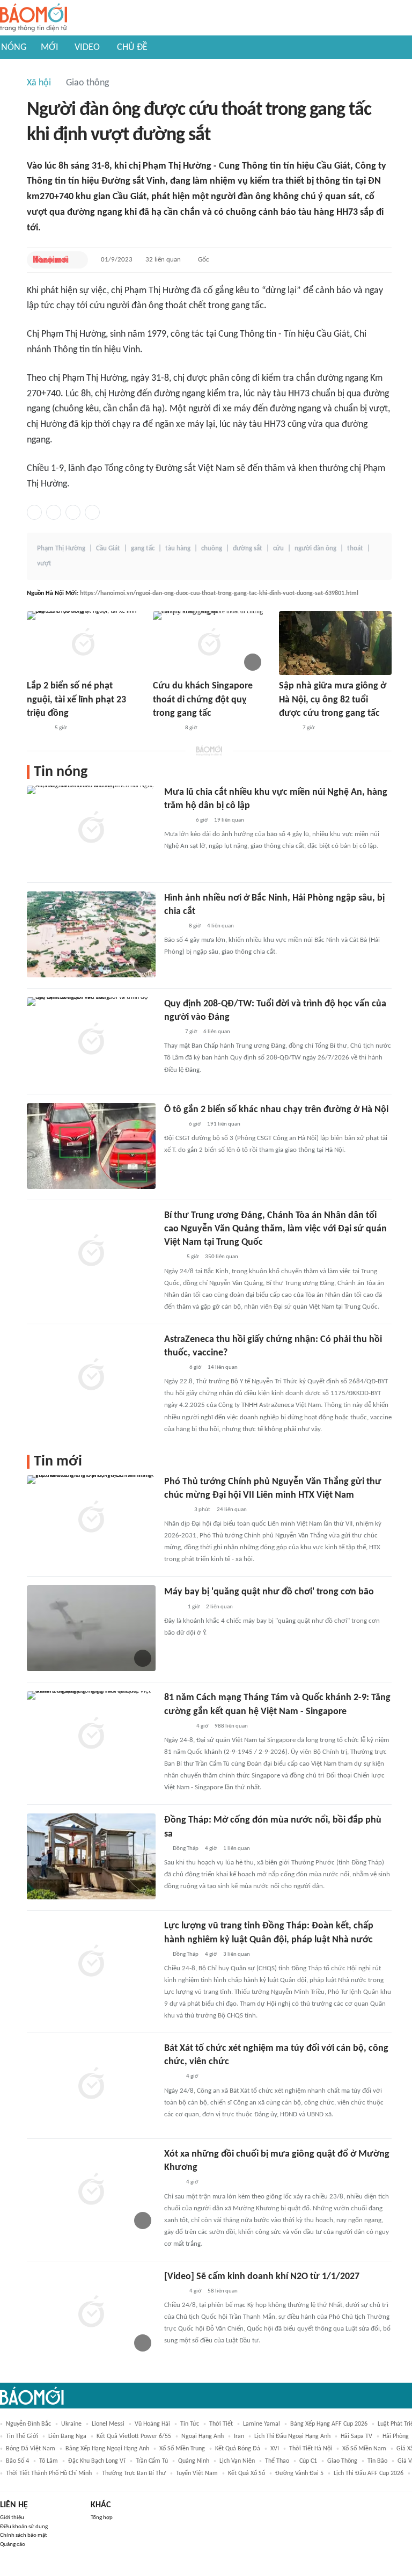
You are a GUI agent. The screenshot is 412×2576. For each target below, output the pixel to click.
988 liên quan (231, 1726)
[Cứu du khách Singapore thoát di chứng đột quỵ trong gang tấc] (209, 643)
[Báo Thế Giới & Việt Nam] (172, 1258)
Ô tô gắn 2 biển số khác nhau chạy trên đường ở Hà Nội (276, 1110)
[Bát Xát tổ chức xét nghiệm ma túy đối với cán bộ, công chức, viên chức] (91, 2085)
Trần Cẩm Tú (152, 2461)
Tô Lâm (49, 2461)
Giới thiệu (12, 2518)
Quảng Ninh (194, 2461)
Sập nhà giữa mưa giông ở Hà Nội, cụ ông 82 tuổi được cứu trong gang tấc (333, 699)
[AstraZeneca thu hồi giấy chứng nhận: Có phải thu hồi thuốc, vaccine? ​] (91, 1376)
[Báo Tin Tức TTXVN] (171, 1032)
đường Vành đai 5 (299, 2473)
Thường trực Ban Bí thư (134, 2473)
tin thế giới (22, 2436)
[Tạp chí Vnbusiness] (176, 1510)
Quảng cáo (13, 2545)
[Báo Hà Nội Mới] (51, 260)
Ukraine (71, 2424)
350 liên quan (222, 1257)
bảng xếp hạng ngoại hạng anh (107, 2449)
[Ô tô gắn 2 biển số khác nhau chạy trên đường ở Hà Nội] (91, 1146)
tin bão (377, 2461)
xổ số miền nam (364, 2449)
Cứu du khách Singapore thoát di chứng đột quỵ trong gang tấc (203, 699)
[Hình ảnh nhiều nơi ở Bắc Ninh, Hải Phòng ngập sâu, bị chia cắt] (91, 934)
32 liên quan (163, 260)
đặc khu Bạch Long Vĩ (97, 2461)
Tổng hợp (102, 2518)
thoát (355, 549)
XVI (275, 2449)
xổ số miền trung (182, 2449)
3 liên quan (237, 1954)
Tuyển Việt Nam (197, 2473)
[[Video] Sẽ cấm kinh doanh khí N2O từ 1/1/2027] (91, 2313)
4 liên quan (220, 926)
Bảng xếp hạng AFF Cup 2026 (329, 2424)
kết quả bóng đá (238, 2449)
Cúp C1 (308, 2461)
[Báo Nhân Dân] (174, 2291)
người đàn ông (315, 549)
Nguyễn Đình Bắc (28, 2424)
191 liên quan (224, 1124)
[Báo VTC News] (177, 821)
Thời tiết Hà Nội (311, 2449)
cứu (278, 549)
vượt (44, 564)
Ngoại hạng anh (203, 2436)
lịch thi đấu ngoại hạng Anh (292, 2436)
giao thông (342, 2461)
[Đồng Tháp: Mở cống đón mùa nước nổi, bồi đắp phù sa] (91, 1856)
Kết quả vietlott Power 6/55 (134, 2436)
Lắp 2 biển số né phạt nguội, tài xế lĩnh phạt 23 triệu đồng (76, 699)
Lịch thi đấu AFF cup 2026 (369, 2473)
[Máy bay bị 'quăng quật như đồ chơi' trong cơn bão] (91, 1628)
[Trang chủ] (34, 18)
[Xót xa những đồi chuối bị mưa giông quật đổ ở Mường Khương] (91, 2190)
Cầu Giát (108, 549)
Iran (239, 2436)
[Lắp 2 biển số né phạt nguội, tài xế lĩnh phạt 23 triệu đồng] (83, 643)
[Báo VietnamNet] (173, 926)
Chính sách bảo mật (24, 2535)
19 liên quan (229, 820)
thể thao (277, 2461)
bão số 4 (17, 2461)
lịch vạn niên (237, 2461)
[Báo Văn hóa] (174, 1368)
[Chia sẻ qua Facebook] (34, 512)
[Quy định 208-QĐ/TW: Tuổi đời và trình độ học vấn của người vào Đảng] (91, 1040)
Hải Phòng (396, 2436)
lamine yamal (262, 2424)
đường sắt (248, 549)
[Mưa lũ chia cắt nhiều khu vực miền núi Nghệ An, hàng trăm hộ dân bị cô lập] (91, 829)
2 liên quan (219, 1607)
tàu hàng (178, 549)
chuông (212, 549)
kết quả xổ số (247, 2473)
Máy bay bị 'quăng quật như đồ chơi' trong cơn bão (269, 1592)
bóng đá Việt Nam (31, 2449)
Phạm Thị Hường (61, 549)
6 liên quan (217, 1032)
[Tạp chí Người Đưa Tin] (288, 728)
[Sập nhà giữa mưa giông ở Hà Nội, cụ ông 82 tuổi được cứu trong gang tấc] (335, 643)
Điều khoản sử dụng (24, 2527)
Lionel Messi (108, 2424)
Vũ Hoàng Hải (152, 2424)
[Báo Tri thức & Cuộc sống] (166, 728)
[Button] (77, 260)
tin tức (190, 2424)
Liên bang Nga (67, 2436)
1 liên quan (237, 1849)
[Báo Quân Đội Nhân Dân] (177, 1726)
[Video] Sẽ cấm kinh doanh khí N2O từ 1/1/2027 (262, 2277)
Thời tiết (221, 2424)
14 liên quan (223, 1367)
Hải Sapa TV (356, 2436)
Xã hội (39, 83)
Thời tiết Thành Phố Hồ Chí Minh (49, 2473)
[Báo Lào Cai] (172, 2077)
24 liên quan (232, 1510)
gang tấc (143, 549)
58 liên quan (223, 2291)
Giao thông (87, 83)
